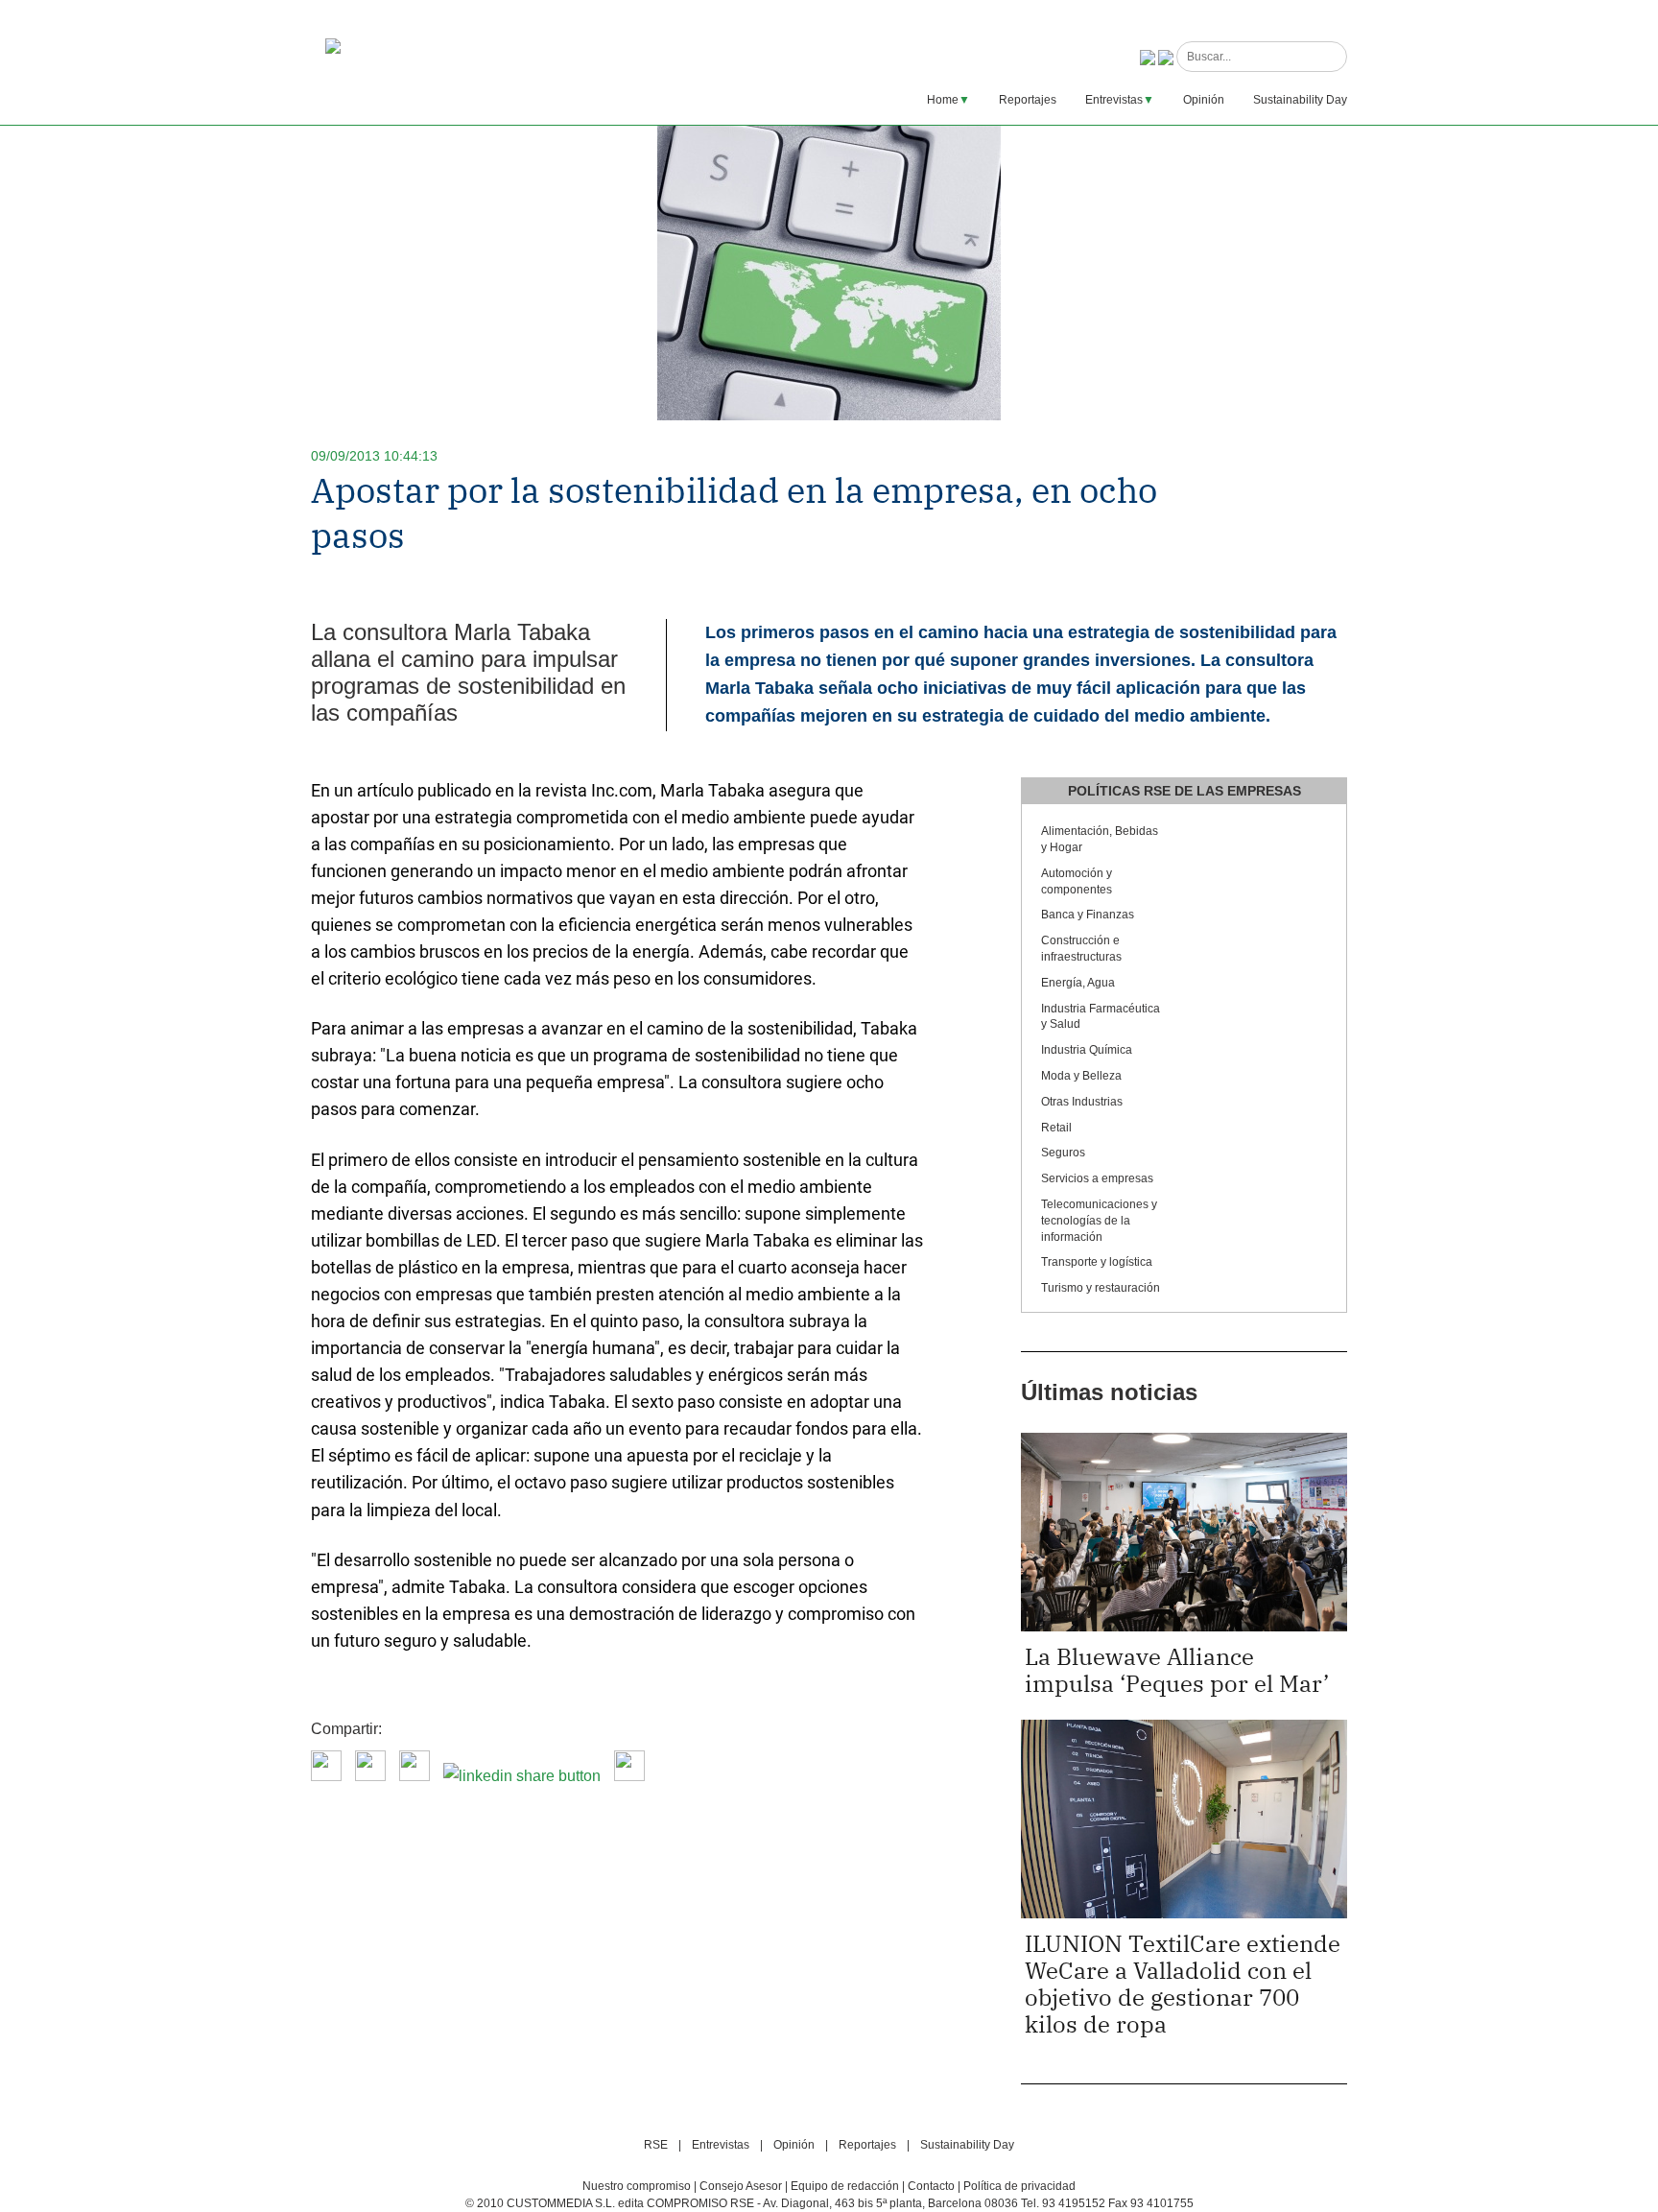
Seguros (1063, 1153)
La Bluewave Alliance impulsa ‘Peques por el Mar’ (1177, 1670)
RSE (656, 2145)
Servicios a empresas (1097, 1178)
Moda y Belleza (1081, 1076)
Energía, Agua (1078, 983)
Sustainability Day (1300, 100)
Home (943, 100)
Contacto (931, 2186)
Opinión (1204, 100)
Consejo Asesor (741, 2186)
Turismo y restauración (1101, 1288)
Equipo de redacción (845, 2186)
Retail (1056, 1128)
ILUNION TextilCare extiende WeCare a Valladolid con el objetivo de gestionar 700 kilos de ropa (1183, 1984)
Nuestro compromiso (637, 2186)
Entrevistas (1114, 100)
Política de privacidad (1019, 2186)
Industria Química (1087, 1050)
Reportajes (1028, 100)
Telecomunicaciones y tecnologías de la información (1099, 1221)
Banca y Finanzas (1088, 915)
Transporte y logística (1097, 1262)
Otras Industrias (1082, 1102)
